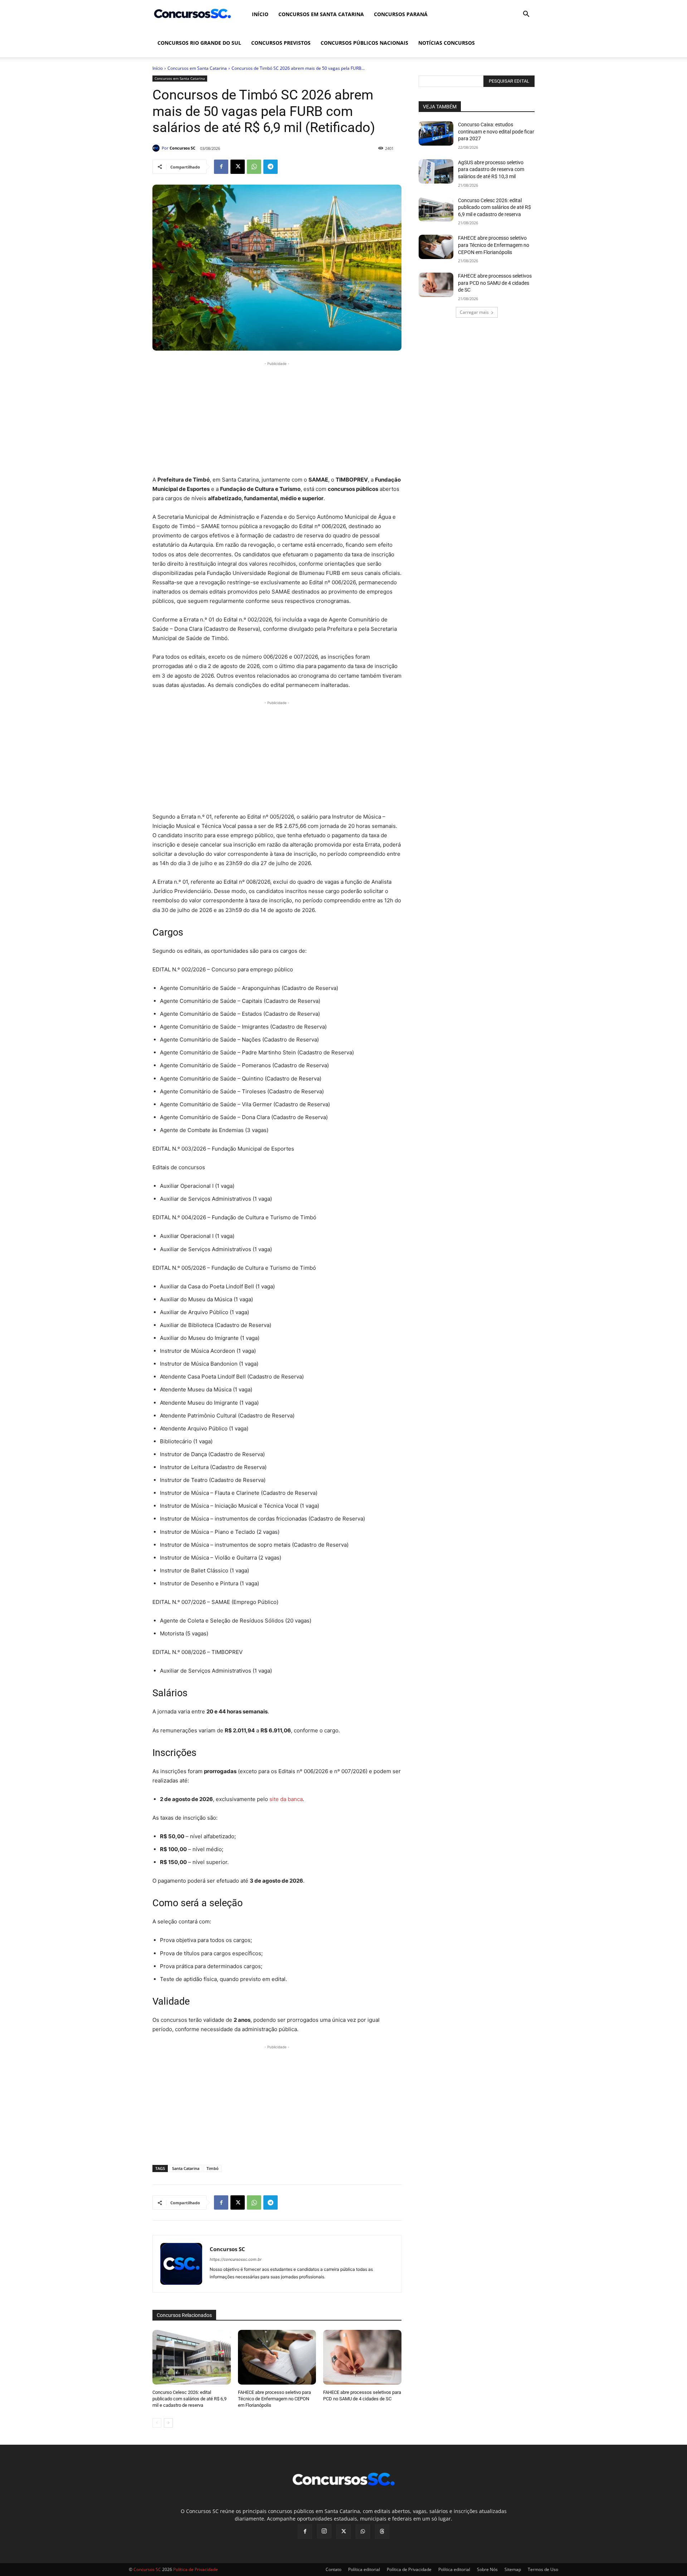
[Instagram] (324, 2531)
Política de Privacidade (409, 2569)
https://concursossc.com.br (236, 2259)
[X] (238, 167)
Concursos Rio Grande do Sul (199, 43)
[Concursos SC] (157, 148)
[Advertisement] (277, 418)
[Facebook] (221, 167)
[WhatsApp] (254, 167)
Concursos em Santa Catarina (321, 14)
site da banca (286, 1799)
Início (260, 14)
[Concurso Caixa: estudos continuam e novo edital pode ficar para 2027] (436, 133)
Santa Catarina (186, 2168)
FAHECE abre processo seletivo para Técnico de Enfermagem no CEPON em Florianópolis (274, 2399)
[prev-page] (157, 2423)
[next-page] (168, 2423)
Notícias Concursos (447, 43)
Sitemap (513, 2569)
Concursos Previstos (281, 43)
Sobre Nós (487, 2569)
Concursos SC (182, 148)
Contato (333, 2569)
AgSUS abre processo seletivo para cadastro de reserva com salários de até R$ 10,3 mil (491, 169)
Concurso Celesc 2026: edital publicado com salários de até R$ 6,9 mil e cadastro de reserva (189, 2399)
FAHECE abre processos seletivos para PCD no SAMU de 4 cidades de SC (495, 283)
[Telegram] (271, 167)
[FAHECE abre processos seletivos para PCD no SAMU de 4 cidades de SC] (362, 2357)
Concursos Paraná (401, 14)
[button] (526, 15)
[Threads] (382, 2532)
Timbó (213, 2168)
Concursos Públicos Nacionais (364, 43)
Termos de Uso (543, 2569)
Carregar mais (474, 312)
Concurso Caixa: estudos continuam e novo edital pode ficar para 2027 (496, 131)
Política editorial (364, 2569)
